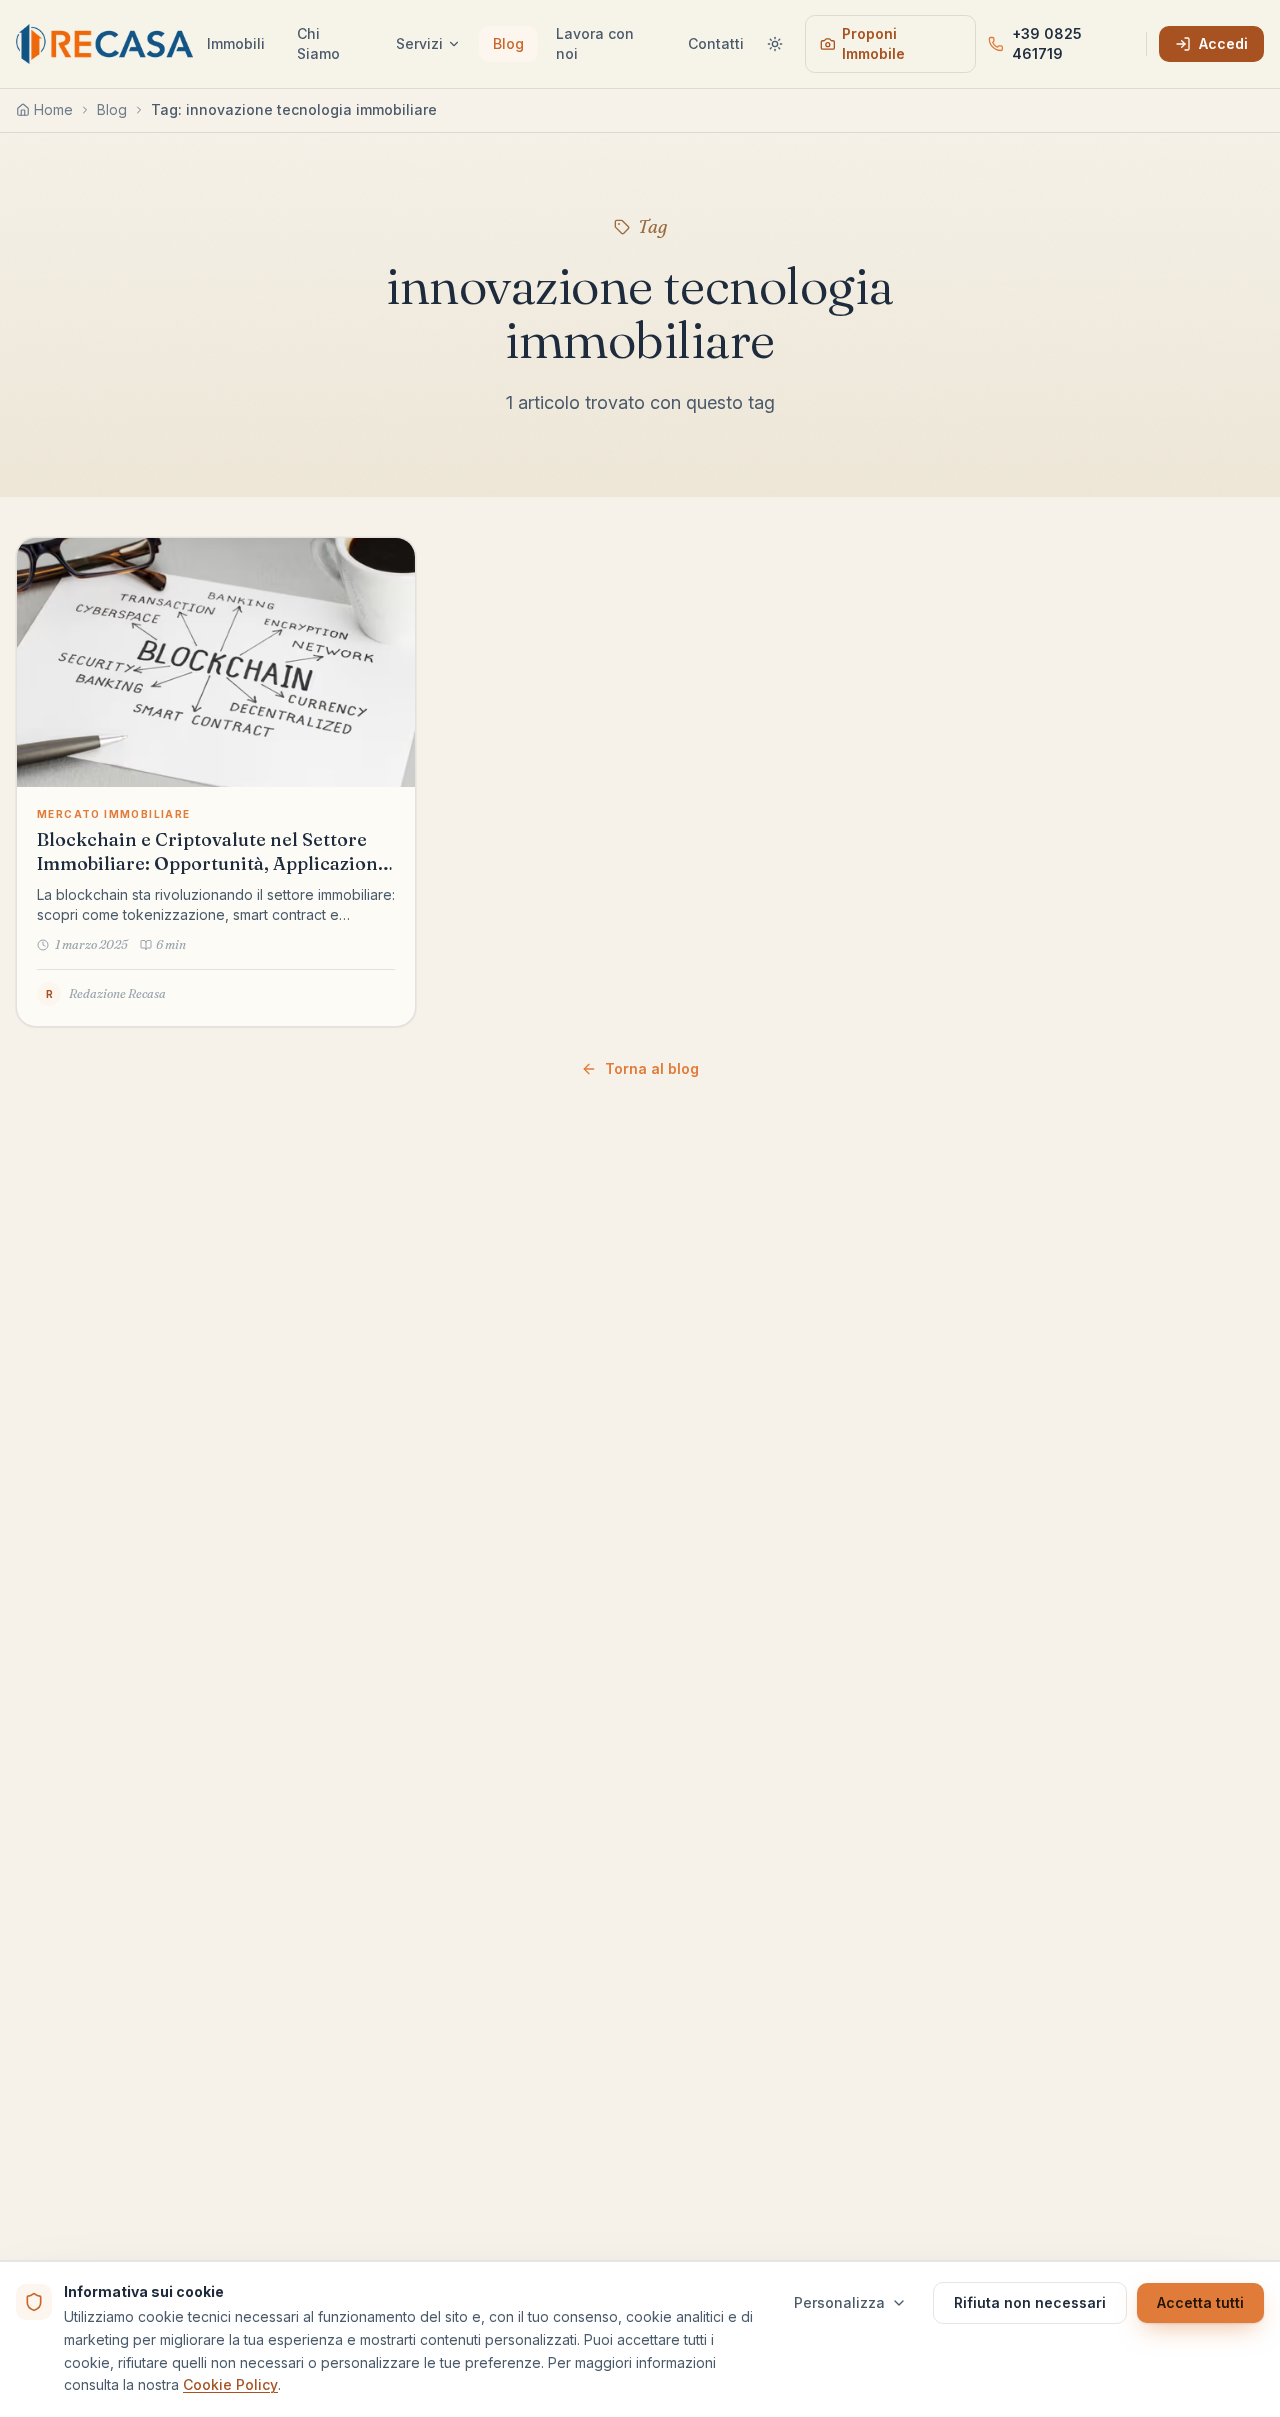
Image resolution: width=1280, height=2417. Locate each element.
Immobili (236, 43)
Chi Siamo (318, 43)
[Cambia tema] (775, 44)
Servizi (419, 43)
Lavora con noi (595, 43)
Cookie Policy (230, 2384)
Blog (508, 43)
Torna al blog (652, 1068)
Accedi (1223, 43)
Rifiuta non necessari (1030, 2302)
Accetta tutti (1200, 2302)
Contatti (716, 43)
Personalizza (839, 2302)
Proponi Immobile (873, 43)
